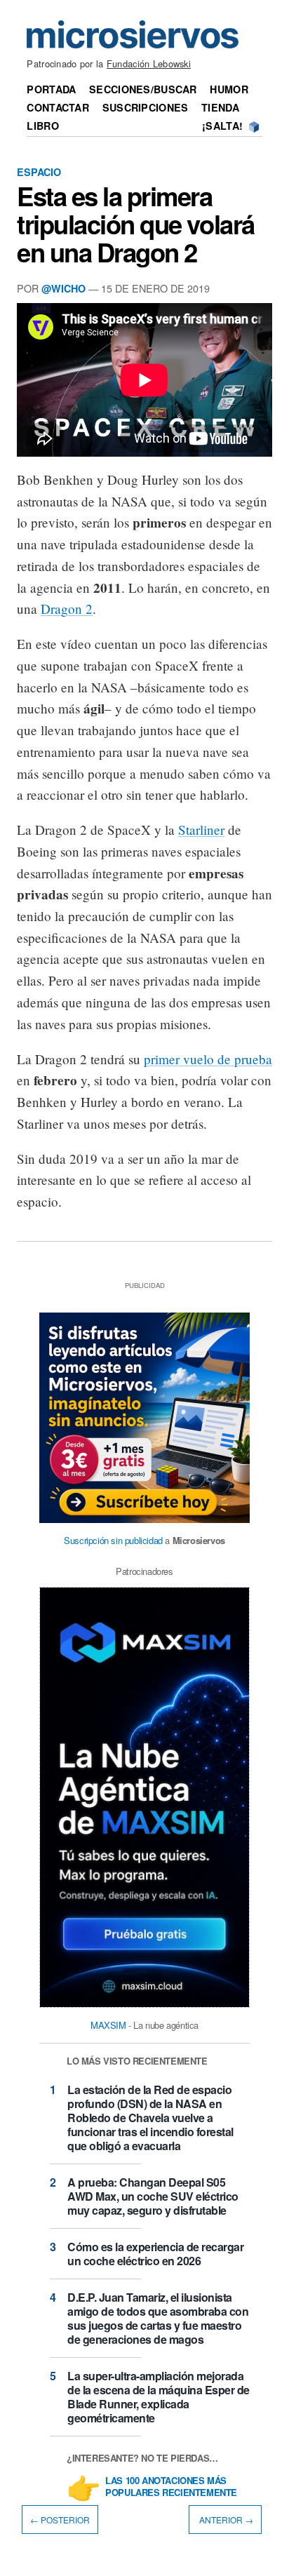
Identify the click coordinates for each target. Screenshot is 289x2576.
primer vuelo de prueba (208, 1059)
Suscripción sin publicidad (113, 1540)
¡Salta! (222, 126)
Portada (51, 89)
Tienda (220, 107)
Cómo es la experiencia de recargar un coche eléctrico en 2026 (155, 2254)
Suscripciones (146, 107)
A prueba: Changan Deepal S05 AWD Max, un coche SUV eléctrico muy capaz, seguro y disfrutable (153, 2196)
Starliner (201, 830)
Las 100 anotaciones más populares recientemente (171, 2487)
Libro (42, 126)
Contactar (58, 107)
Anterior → (225, 2520)
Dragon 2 (67, 609)
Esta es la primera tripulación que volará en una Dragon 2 (136, 224)
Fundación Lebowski (149, 63)
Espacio (39, 172)
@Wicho (63, 288)
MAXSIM (108, 2025)
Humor (229, 89)
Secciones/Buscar (143, 89)
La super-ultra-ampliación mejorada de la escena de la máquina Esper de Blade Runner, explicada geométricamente (159, 2397)
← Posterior (60, 2520)
